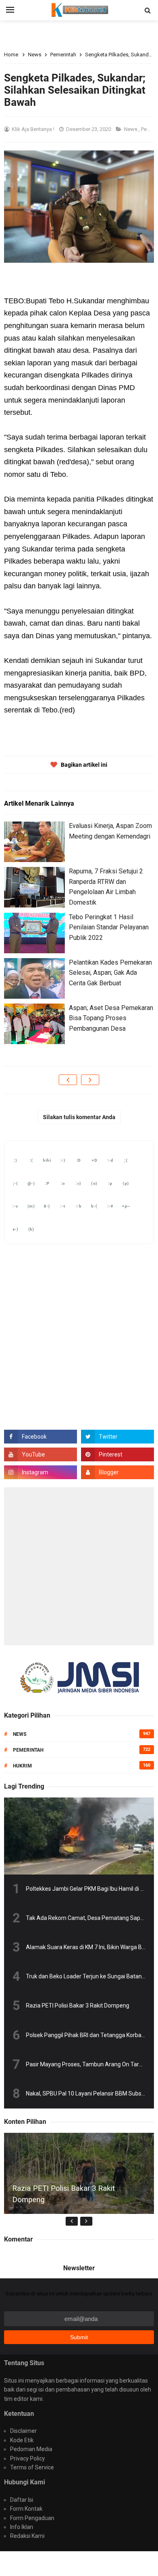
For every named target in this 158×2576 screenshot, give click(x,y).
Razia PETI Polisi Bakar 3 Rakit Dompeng (78, 2005)
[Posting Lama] (90, 1080)
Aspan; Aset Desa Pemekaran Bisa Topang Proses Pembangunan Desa (111, 1018)
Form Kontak (26, 2509)
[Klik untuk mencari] (147, 11)
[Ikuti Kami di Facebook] (41, 1437)
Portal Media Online (79, 2563)
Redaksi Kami (27, 2536)
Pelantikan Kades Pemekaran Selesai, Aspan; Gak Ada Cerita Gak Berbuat (110, 973)
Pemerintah (28, 1750)
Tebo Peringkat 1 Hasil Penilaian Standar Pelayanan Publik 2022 (109, 927)
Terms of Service (32, 2467)
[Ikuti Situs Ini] (117, 1472)
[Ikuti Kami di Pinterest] (117, 1454)
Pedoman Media (31, 2449)
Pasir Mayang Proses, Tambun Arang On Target (87, 2064)
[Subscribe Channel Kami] (41, 1454)
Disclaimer (23, 2431)
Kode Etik (22, 2440)
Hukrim (22, 1766)
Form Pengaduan (32, 2518)
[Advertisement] (79, 1566)
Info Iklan (22, 2527)
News (131, 129)
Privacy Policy (28, 2458)
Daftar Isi (22, 2500)
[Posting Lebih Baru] (68, 1080)
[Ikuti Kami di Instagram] (41, 1472)
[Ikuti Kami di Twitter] (117, 1437)
